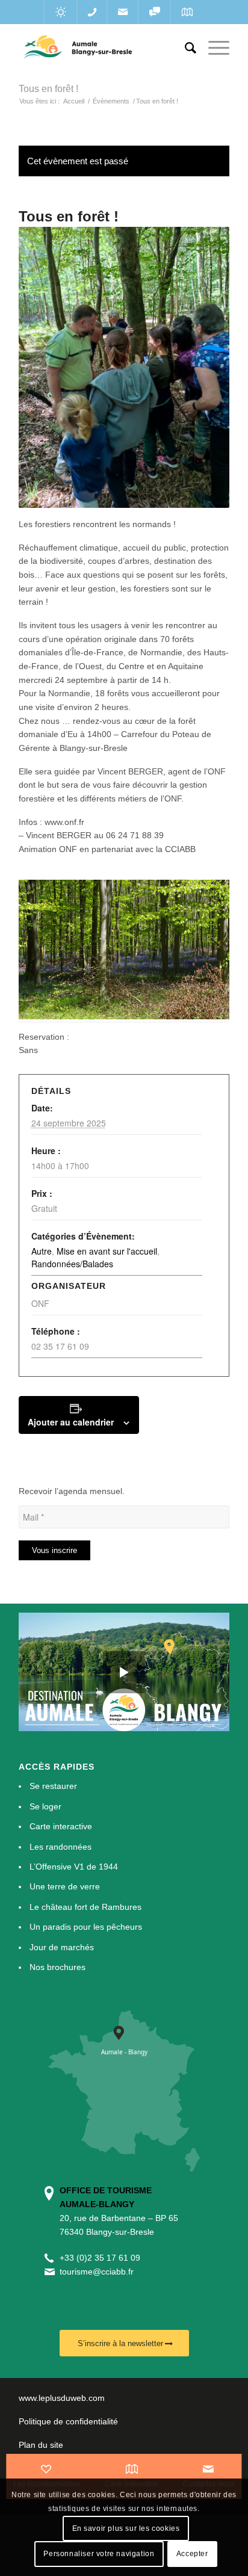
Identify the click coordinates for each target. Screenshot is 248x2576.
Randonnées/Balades (72, 1264)
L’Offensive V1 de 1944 (74, 1867)
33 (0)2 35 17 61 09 (102, 2258)
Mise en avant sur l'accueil (107, 1251)
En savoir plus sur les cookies (126, 2528)
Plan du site (41, 2445)
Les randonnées (60, 1847)
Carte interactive (61, 1826)
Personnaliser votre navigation (99, 2554)
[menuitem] (184, 48)
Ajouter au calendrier (71, 1422)
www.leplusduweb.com (62, 2398)
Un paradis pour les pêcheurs (86, 1927)
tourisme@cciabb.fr (97, 2272)
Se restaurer (53, 1786)
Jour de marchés (62, 1947)
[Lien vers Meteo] (60, 12)
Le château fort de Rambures (85, 1907)
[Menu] (213, 48)
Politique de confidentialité (68, 2421)
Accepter (192, 2554)
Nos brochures (57, 1967)
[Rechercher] (184, 48)
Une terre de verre (65, 1886)
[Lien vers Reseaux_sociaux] (154, 12)
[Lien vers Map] (187, 12)
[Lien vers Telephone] (92, 12)
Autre (42, 1251)
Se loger (45, 1806)
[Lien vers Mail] (122, 12)
